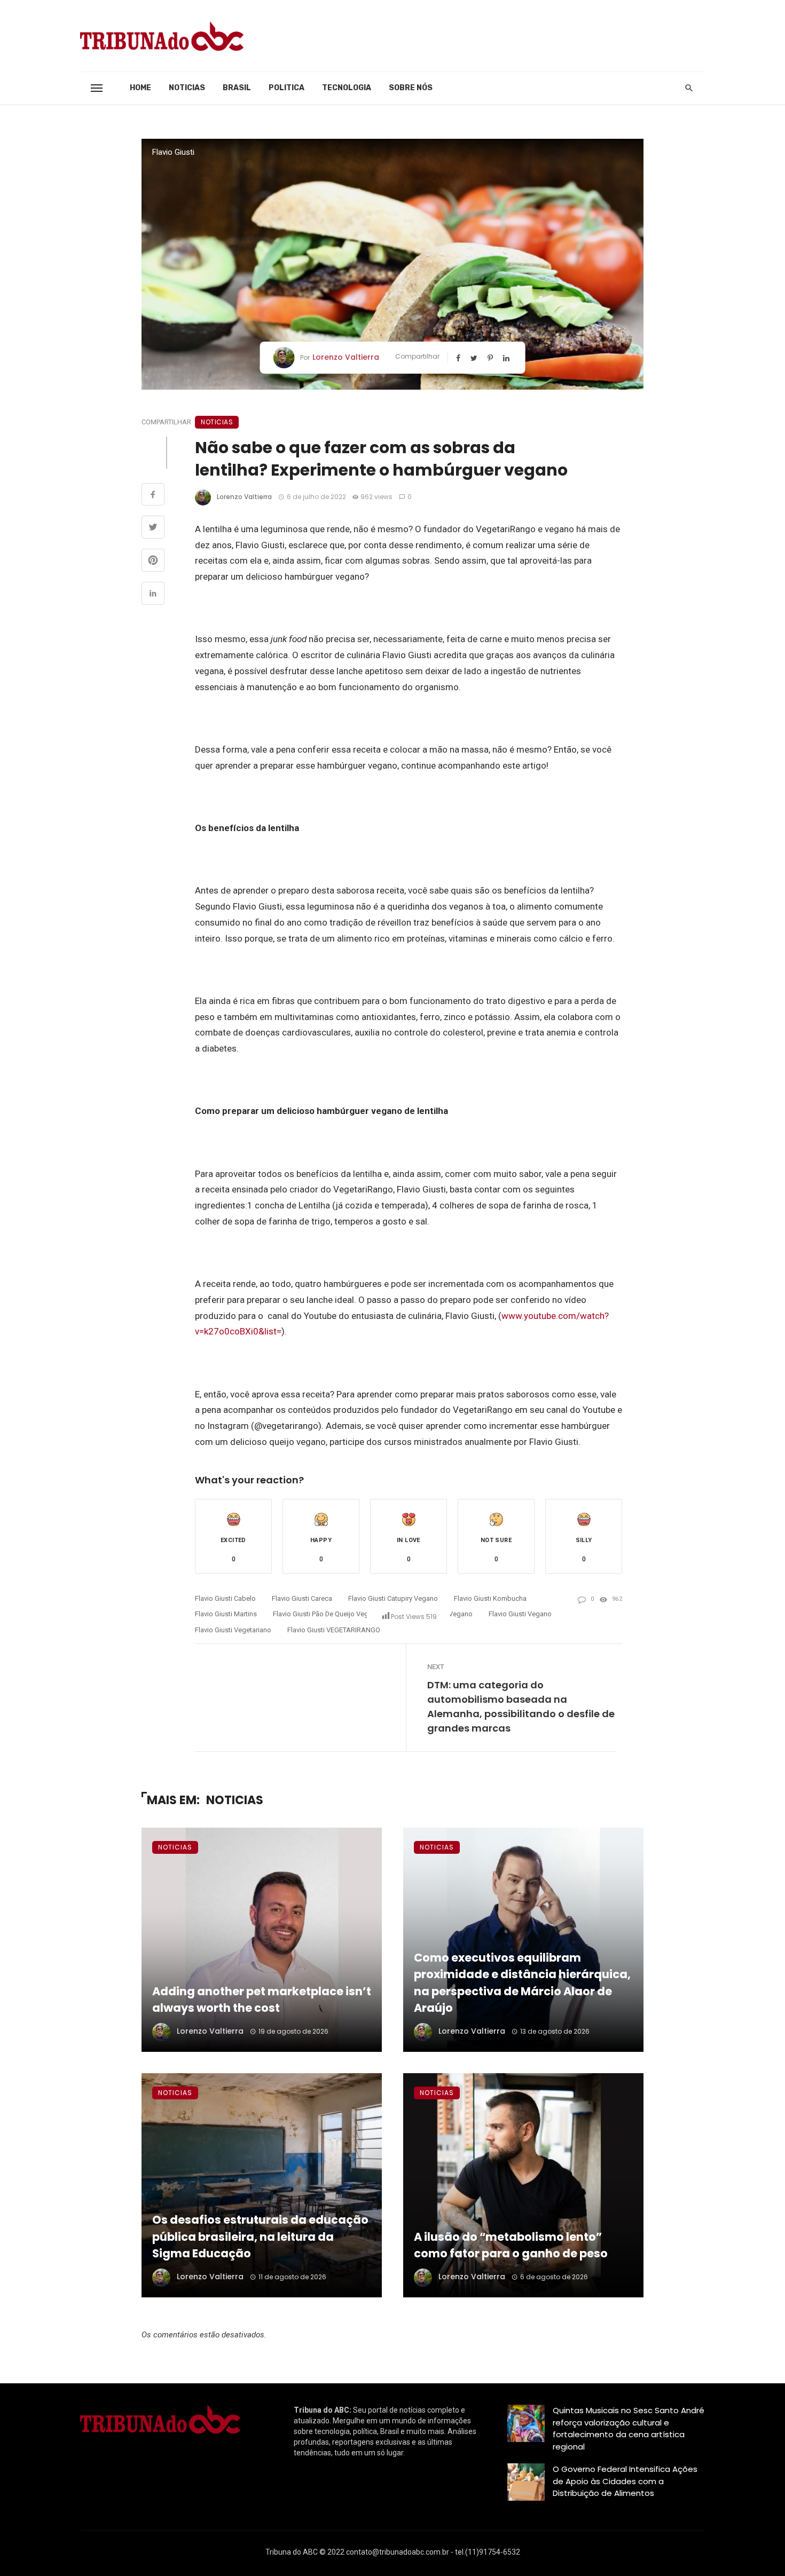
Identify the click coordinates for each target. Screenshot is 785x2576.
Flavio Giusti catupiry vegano (393, 1598)
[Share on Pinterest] (153, 562)
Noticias (187, 88)
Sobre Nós (411, 88)
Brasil (237, 88)
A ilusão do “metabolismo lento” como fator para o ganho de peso (511, 2245)
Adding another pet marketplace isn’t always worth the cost (262, 2000)
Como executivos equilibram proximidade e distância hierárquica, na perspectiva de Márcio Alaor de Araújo (522, 1983)
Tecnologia (347, 88)
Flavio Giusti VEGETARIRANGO (334, 1630)
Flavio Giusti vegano (520, 1614)
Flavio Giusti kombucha (490, 1598)
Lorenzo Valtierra (346, 357)
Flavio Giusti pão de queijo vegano (327, 1614)
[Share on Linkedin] (153, 595)
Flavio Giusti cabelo (225, 1598)
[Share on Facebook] (153, 496)
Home (140, 88)
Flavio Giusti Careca (302, 1598)
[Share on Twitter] (153, 528)
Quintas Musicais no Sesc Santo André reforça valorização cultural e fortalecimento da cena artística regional (629, 2428)
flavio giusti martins (226, 1614)
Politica (286, 88)
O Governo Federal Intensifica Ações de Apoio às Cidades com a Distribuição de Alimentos (625, 2481)
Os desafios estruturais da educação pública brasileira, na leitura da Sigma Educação (260, 2237)
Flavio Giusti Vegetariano (233, 1630)
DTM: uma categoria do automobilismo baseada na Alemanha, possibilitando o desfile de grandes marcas (521, 1706)
